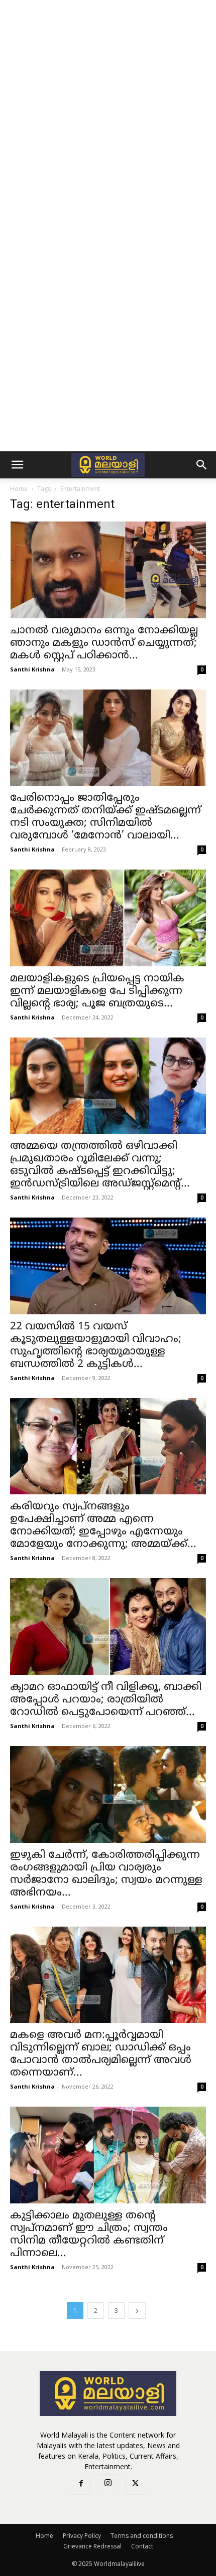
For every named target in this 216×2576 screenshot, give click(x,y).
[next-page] (137, 2310)
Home (19, 489)
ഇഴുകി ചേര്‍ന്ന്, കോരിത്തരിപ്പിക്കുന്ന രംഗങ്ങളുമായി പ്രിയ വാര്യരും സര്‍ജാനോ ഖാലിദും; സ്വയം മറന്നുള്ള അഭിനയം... (106, 1874)
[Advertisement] (108, 113)
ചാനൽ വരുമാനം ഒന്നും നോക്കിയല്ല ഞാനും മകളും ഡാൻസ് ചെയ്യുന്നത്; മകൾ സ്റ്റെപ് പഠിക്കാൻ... (104, 643)
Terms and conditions (142, 2536)
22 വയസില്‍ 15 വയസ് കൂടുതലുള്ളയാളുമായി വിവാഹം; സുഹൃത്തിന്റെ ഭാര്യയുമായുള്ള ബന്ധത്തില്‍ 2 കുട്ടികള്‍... (96, 1346)
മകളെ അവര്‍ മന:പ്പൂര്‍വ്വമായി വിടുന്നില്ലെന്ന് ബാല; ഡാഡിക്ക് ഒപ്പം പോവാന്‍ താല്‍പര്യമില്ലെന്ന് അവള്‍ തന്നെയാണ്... (101, 2054)
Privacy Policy (82, 2536)
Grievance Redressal (92, 2546)
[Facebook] (81, 2485)
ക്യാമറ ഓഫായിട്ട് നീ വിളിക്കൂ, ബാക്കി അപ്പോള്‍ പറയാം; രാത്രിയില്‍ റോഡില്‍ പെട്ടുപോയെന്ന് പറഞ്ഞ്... (106, 1700)
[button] (17, 465)
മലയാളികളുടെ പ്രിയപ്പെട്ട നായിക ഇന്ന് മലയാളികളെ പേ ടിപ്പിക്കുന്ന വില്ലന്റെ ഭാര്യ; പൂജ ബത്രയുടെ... (97, 991)
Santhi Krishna (32, 669)
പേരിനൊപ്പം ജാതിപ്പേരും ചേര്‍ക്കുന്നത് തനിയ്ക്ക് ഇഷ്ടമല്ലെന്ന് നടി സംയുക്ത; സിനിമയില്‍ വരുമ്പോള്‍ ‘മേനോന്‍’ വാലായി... (105, 817)
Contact (142, 2546)
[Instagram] (108, 2484)
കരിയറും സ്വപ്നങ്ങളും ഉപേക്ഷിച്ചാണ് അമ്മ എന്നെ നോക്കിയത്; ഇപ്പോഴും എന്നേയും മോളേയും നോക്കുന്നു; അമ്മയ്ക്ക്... (103, 1526)
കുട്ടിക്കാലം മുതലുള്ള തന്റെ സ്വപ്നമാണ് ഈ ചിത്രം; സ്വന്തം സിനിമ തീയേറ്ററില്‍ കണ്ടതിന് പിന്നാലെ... (89, 2235)
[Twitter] (135, 2485)
